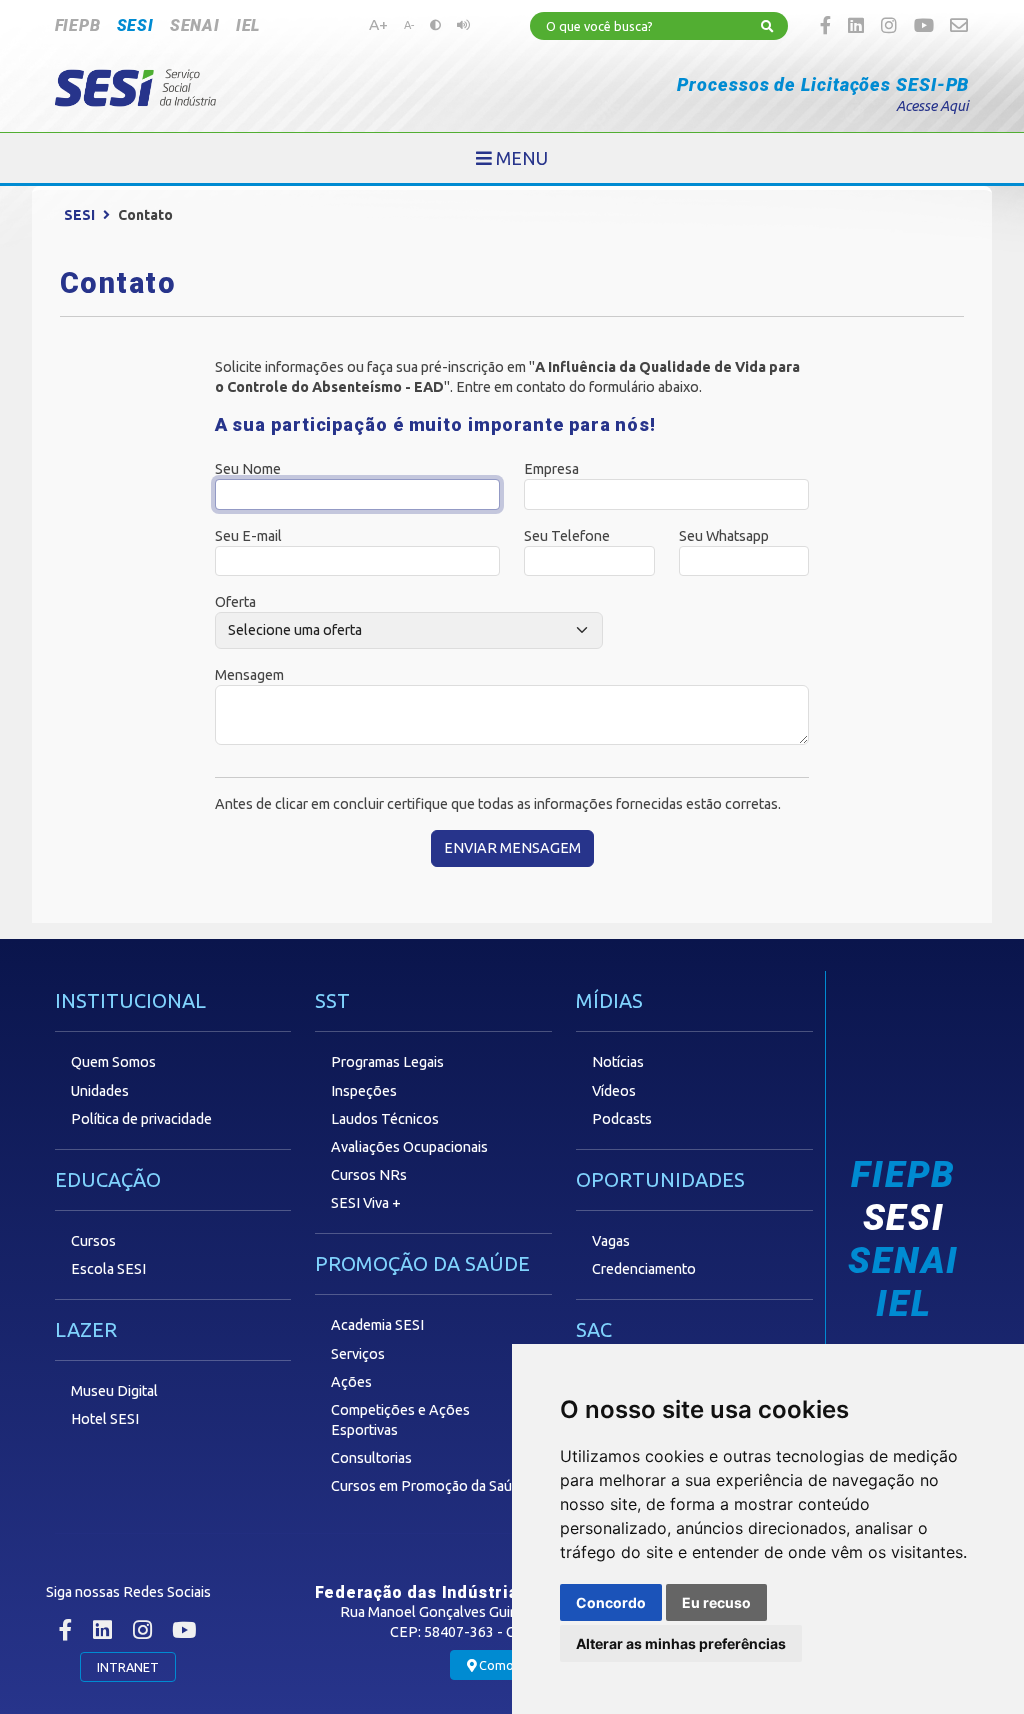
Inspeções (364, 1091)
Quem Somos (113, 1062)
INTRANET (128, 1667)
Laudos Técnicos (385, 1119)
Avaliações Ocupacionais (409, 1147)
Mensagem (249, 675)
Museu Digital (114, 1391)
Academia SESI (377, 1325)
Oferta (235, 602)
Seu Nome (248, 469)
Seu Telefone (567, 536)
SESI (135, 25)
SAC (594, 1329)
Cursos (93, 1241)
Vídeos (614, 1091)
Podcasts (622, 1119)
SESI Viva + (366, 1203)
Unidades (100, 1091)
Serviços (358, 1354)
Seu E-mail (248, 536)
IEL (248, 25)
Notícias (618, 1062)
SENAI (195, 25)
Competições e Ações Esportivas (400, 1420)
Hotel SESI (105, 1419)
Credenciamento (644, 1269)
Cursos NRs (369, 1175)
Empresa (551, 469)
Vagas (611, 1241)
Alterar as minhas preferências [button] (681, 1643)
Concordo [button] (611, 1602)
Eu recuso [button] (716, 1602)
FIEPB (78, 25)
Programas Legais (387, 1062)
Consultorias (371, 1458)
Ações (351, 1382)
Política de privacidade (141, 1119)
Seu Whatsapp (724, 536)
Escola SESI (108, 1269)
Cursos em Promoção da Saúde (429, 1486)
